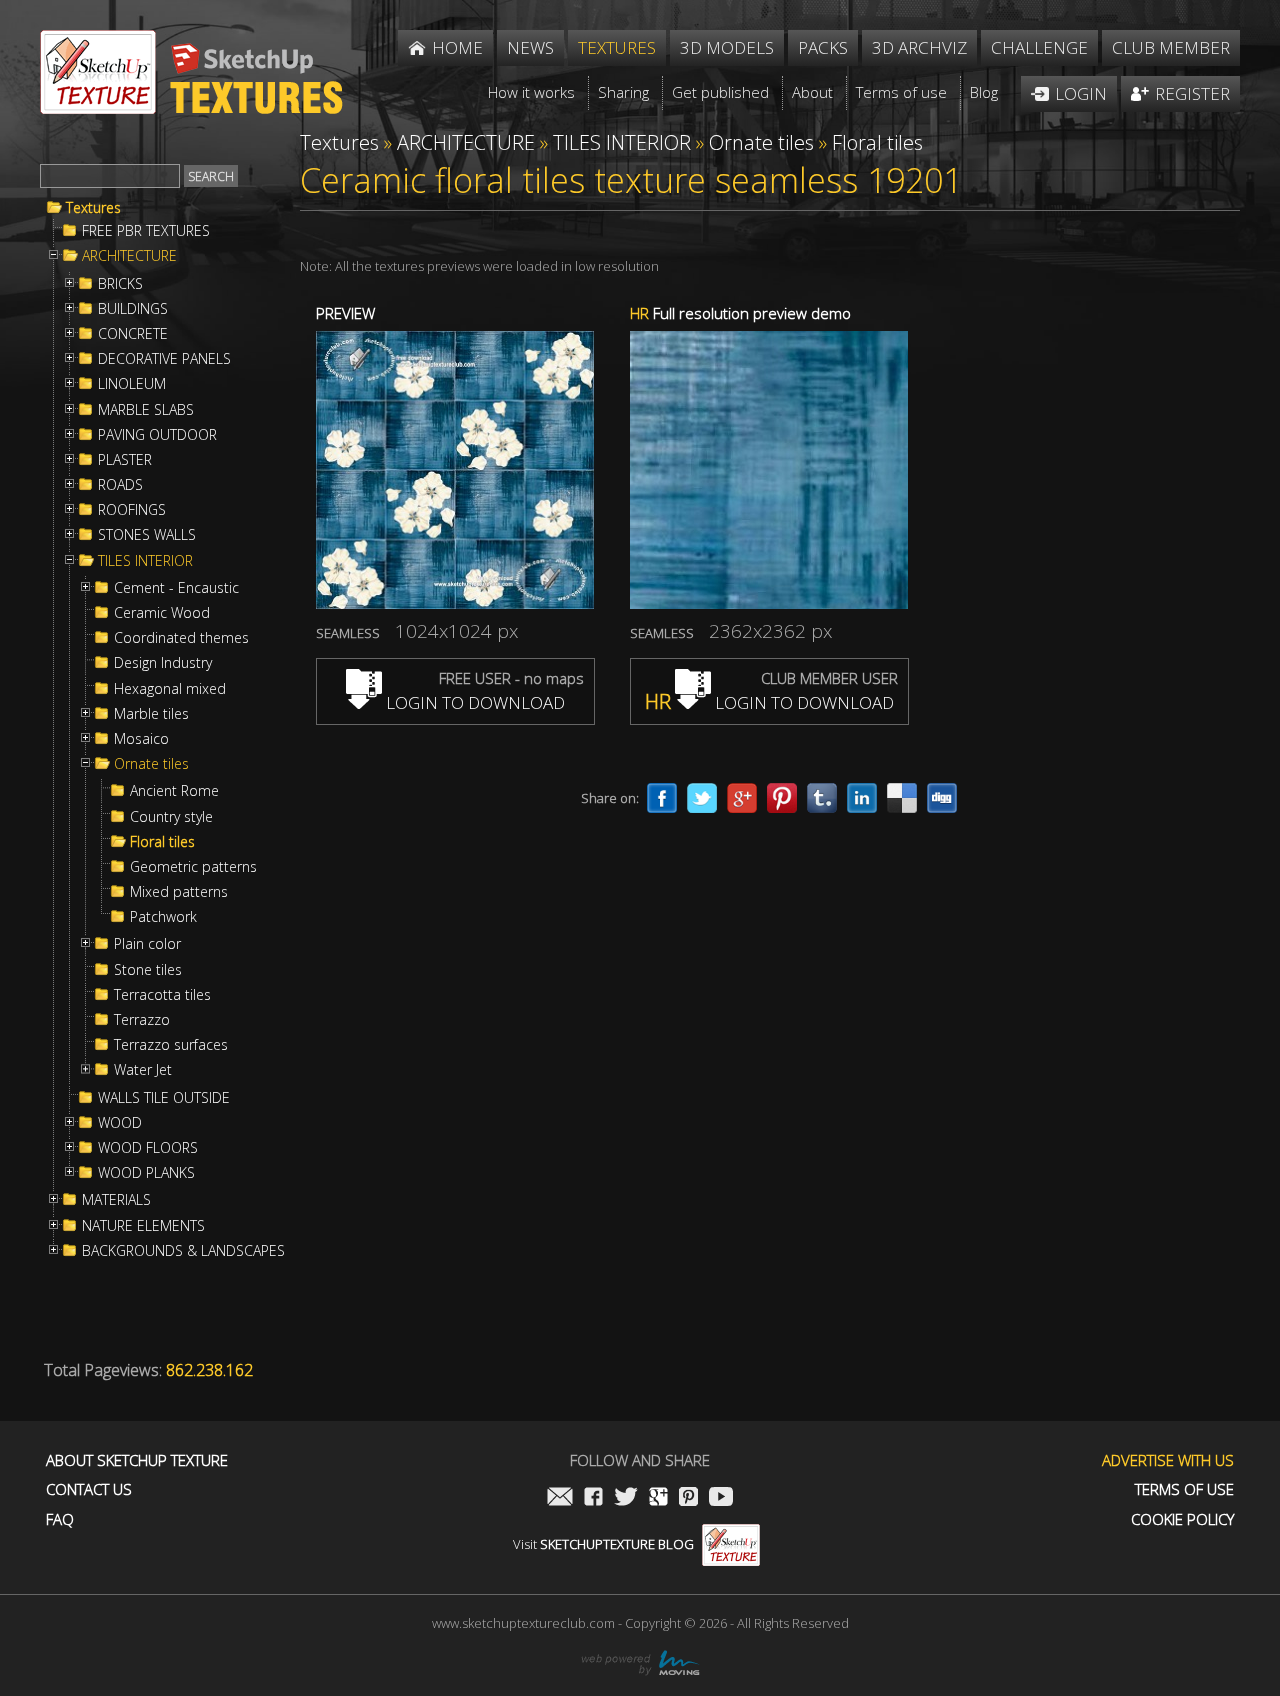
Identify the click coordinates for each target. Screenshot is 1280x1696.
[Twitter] (702, 798)
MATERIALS (116, 1200)
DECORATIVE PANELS (164, 359)
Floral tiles (162, 842)
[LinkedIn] (862, 798)
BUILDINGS (133, 309)
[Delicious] (902, 798)
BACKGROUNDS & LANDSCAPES (183, 1251)
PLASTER (125, 460)
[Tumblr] (822, 798)
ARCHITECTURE (129, 256)
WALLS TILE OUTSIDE (164, 1098)
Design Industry (163, 663)
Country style (171, 817)
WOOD (120, 1123)
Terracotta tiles (162, 995)
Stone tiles (148, 970)
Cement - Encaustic (176, 588)
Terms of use (1184, 1489)
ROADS (120, 485)
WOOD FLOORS (148, 1148)
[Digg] (942, 798)
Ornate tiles (151, 764)
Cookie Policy (1182, 1519)
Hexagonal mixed (170, 689)
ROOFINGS (132, 510)
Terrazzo (142, 1020)
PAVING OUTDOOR (157, 435)
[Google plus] (742, 798)
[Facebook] (662, 798)
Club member (1171, 47)
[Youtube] (721, 1498)
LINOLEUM (132, 384)
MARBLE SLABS (146, 410)
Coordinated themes (181, 638)
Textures (93, 208)
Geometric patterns (193, 867)
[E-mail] (560, 1498)
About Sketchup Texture (137, 1460)
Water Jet (143, 1070)
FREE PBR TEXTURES (146, 231)
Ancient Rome (174, 791)
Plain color (147, 944)
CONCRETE (133, 334)
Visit (603, 1544)
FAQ (60, 1519)
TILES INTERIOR (145, 561)
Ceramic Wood (162, 613)
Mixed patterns (179, 892)
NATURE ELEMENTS (143, 1226)
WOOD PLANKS (146, 1173)
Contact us (89, 1489)
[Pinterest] (782, 798)
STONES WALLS (147, 535)
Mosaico (141, 739)
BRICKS (120, 284)
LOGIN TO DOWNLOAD (473, 702)
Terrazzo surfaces (171, 1045)
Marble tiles (151, 714)
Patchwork (163, 917)
